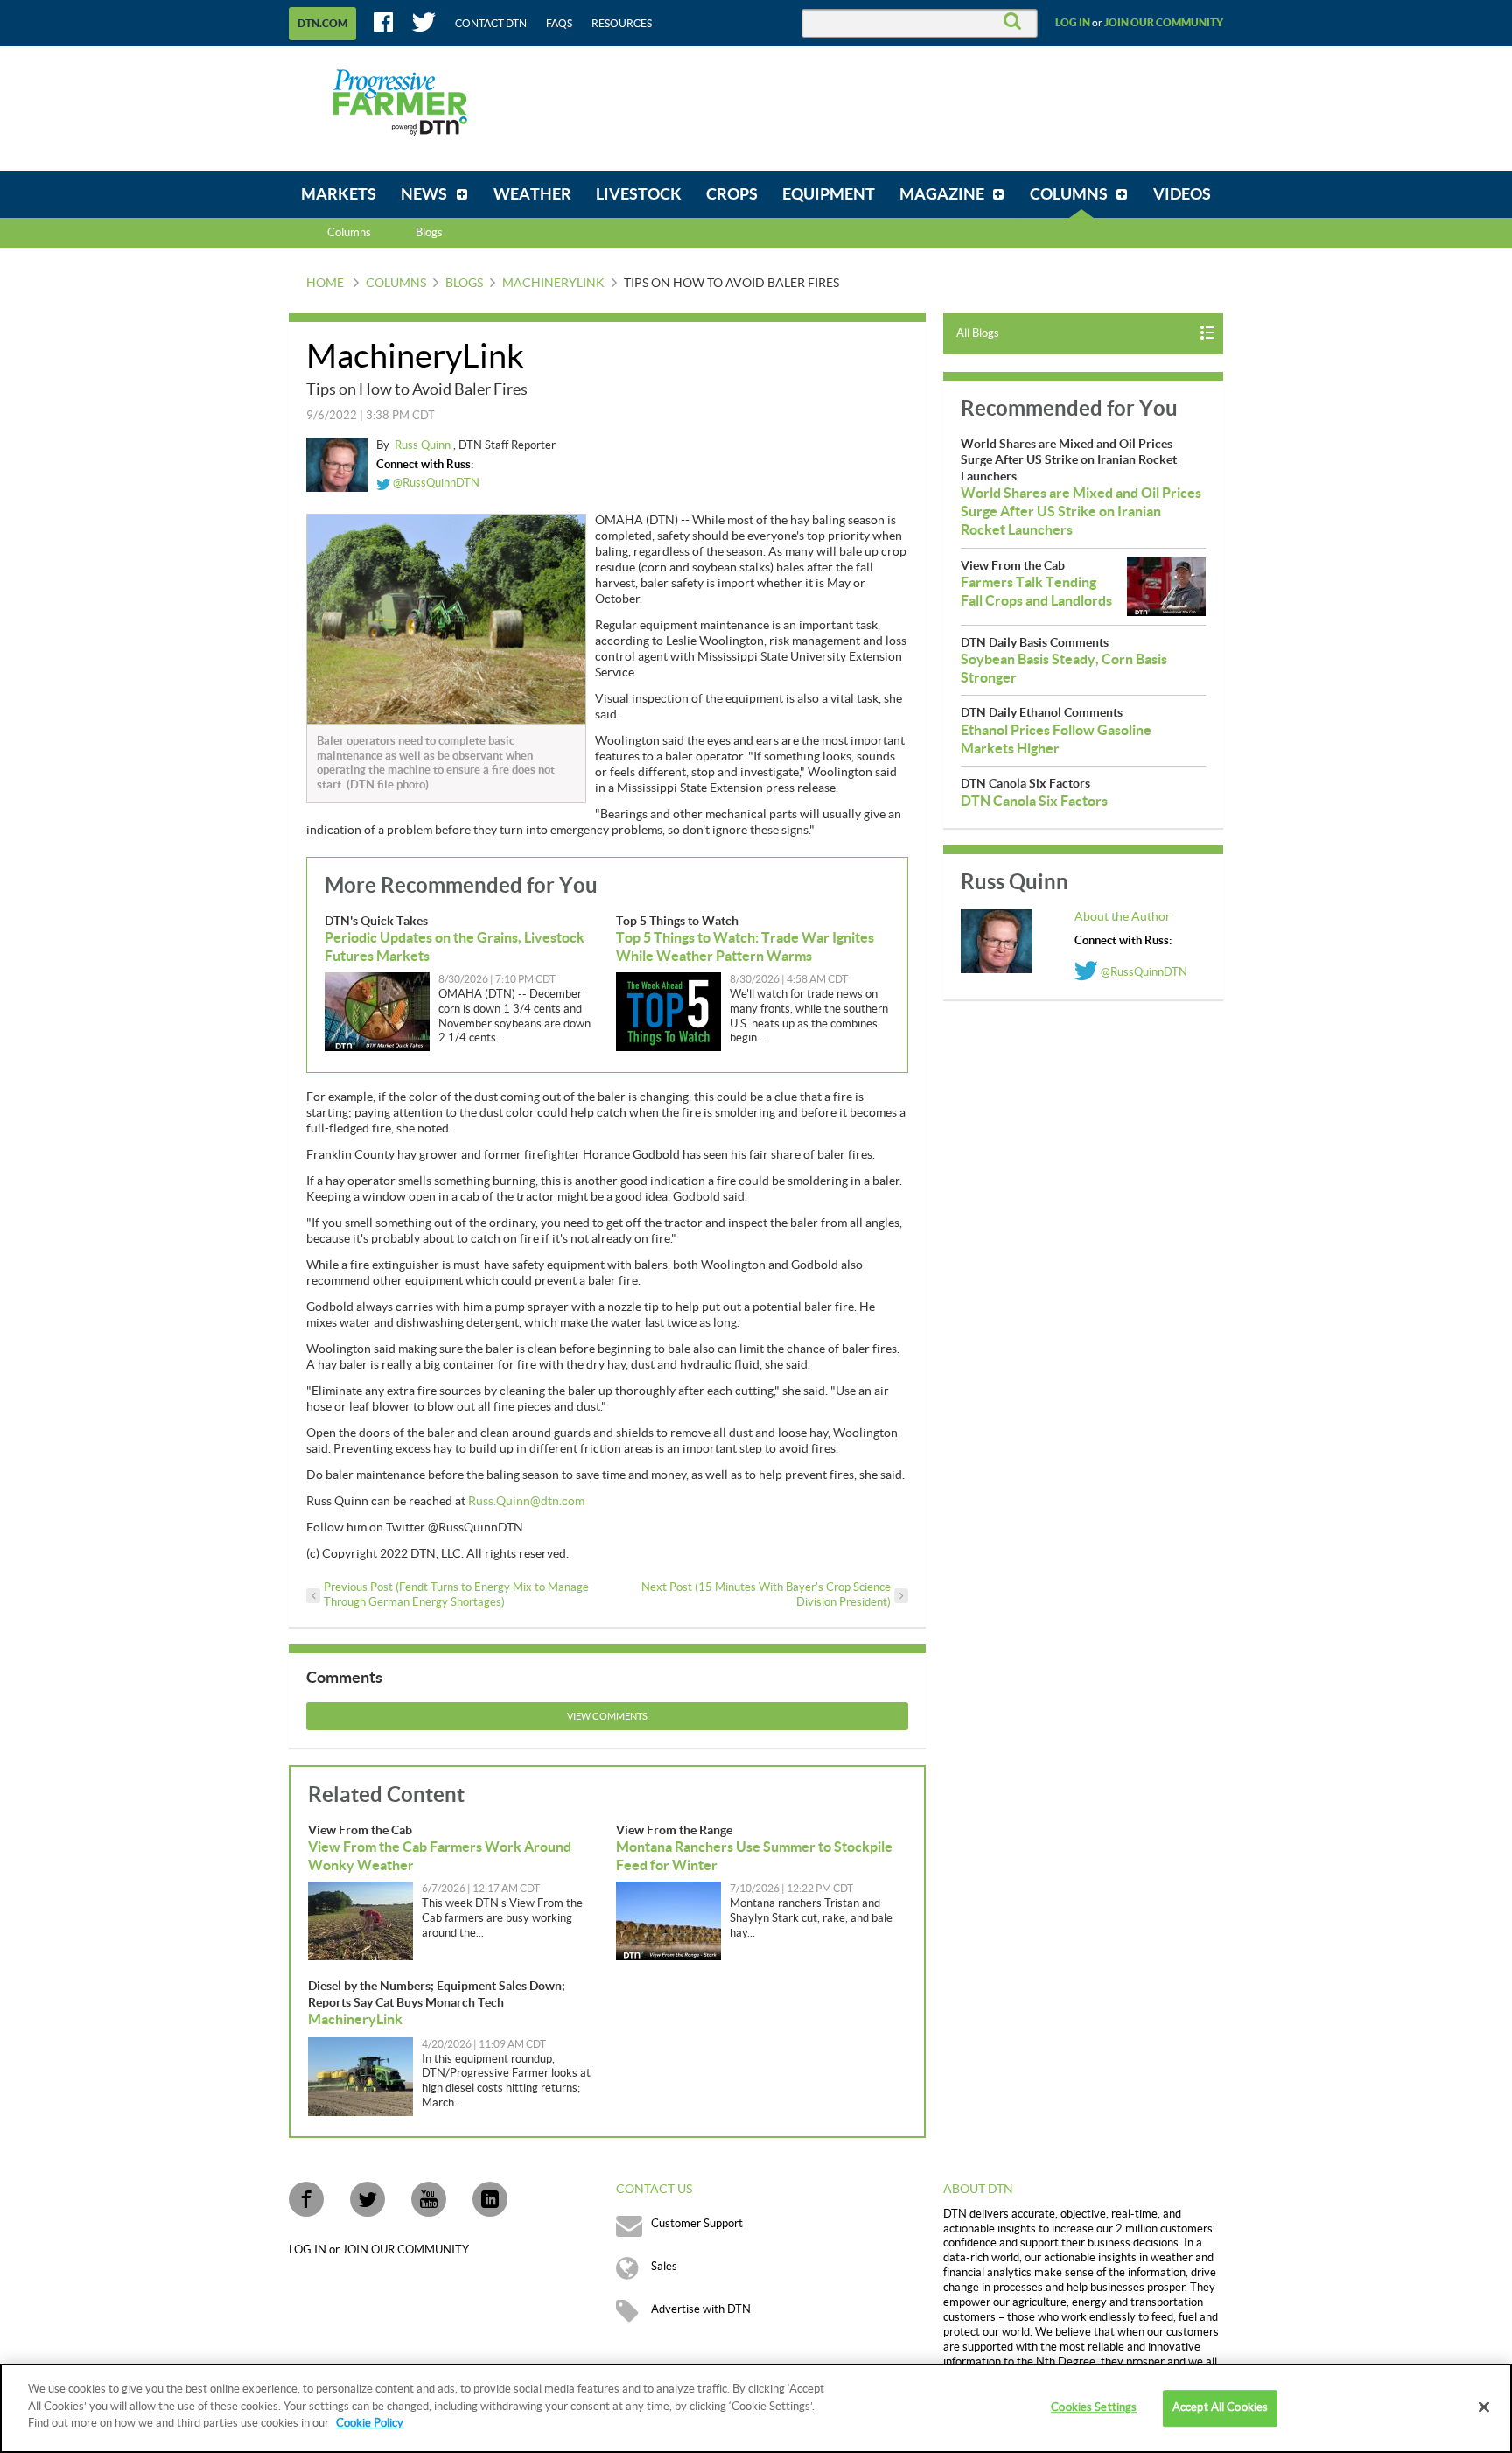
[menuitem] (339, 194)
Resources (622, 24)
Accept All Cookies (1220, 2407)
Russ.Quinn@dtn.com (526, 1502)
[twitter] (367, 2199)
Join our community (1164, 23)
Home (325, 284)
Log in (1073, 23)
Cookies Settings (1094, 2407)
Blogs (464, 284)
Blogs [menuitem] (429, 233)
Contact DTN (491, 24)
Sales (664, 2267)
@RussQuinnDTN (435, 483)
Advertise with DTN (701, 2309)
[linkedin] (490, 2199)
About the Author (1123, 917)
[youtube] (429, 2199)
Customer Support (697, 2224)
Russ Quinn (424, 445)
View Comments (607, 1717)
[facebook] (306, 2199)
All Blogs (978, 333)
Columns (349, 233)
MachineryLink (553, 284)
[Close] (1484, 2407)
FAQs (559, 24)
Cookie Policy (370, 2423)
